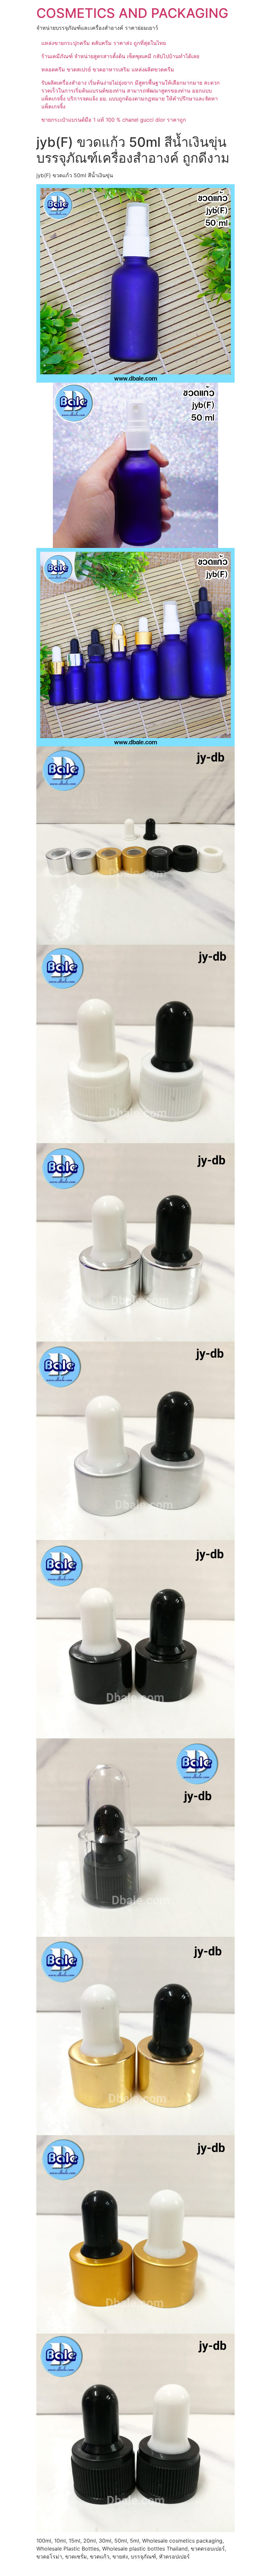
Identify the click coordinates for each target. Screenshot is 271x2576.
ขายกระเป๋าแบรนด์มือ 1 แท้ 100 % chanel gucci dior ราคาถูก (114, 120)
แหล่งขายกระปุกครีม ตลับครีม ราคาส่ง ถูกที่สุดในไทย (104, 43)
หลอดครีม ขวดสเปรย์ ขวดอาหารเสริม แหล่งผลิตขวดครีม (108, 69)
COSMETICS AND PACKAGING (132, 13)
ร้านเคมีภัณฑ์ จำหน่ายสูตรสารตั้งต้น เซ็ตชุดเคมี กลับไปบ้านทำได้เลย (120, 56)
